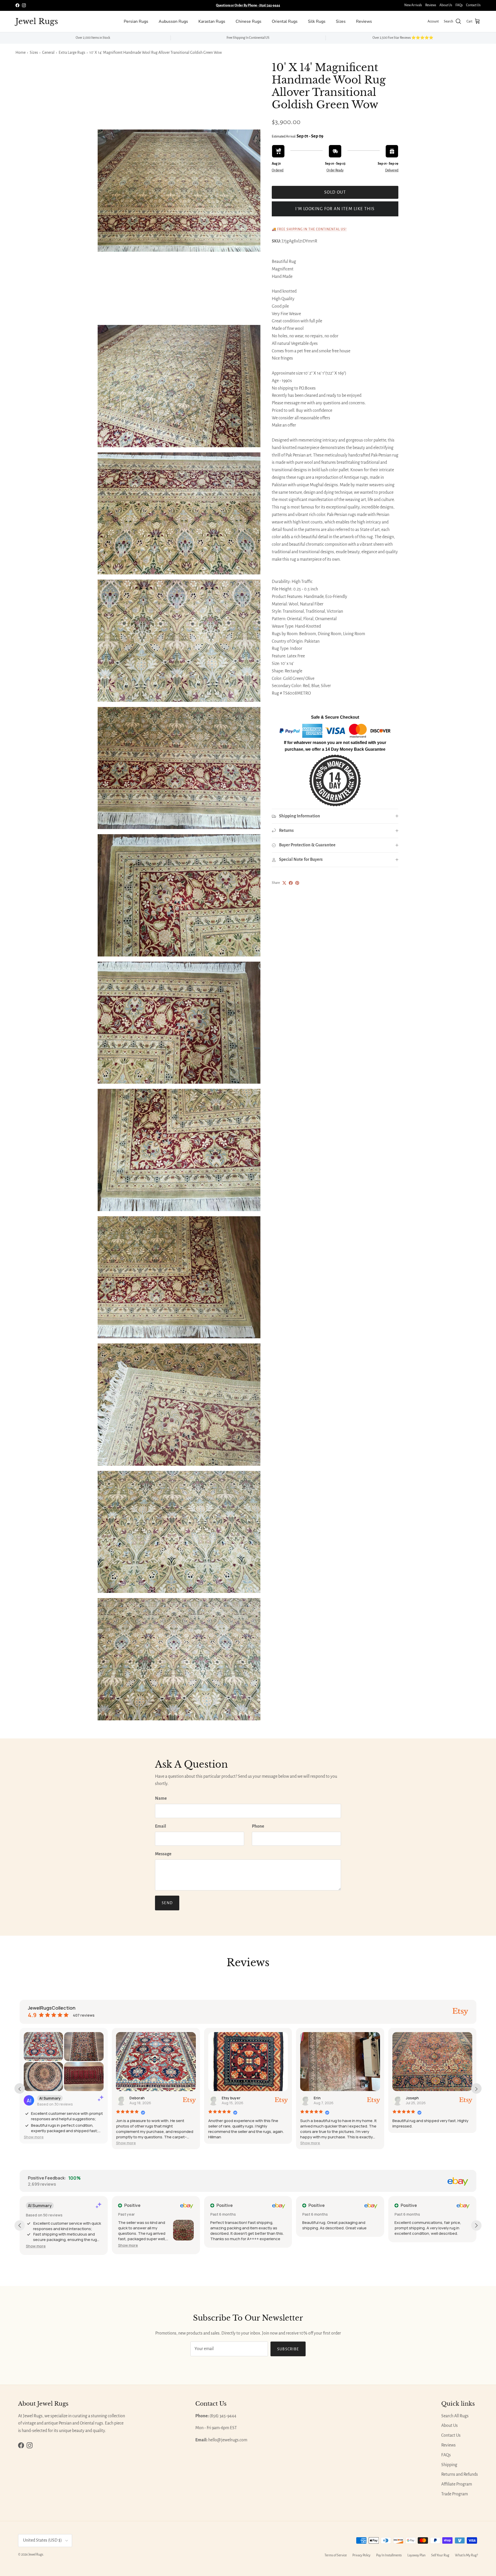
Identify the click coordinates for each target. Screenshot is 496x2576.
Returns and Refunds (460, 2474)
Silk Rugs (317, 21)
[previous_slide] (20, 2088)
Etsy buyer (231, 2098)
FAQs (459, 5)
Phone (258, 1826)
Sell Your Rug (440, 2555)
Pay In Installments (389, 2555)
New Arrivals (413, 5)
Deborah (137, 2098)
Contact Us (473, 5)
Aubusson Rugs (173, 21)
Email (161, 1826)
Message (163, 1854)
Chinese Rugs (249, 21)
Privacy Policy (361, 2555)
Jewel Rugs (36, 2555)
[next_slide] (476, 2088)
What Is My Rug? (466, 2555)
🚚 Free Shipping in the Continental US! (309, 229)
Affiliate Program (457, 2484)
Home (21, 52)
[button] (34, 2137)
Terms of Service (336, 2555)
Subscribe (288, 2349)
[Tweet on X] (284, 883)
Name (161, 1798)
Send (167, 1903)
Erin (317, 2098)
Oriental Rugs (285, 21)
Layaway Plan (416, 2555)
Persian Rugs (136, 21)
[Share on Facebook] (291, 883)
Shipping (449, 2465)
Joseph (412, 2098)
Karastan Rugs (212, 21)
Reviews (431, 5)
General (48, 52)
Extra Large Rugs (72, 52)
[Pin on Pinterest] (297, 883)
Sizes (341, 21)
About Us (446, 5)
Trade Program (455, 2494)
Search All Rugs (455, 2416)
